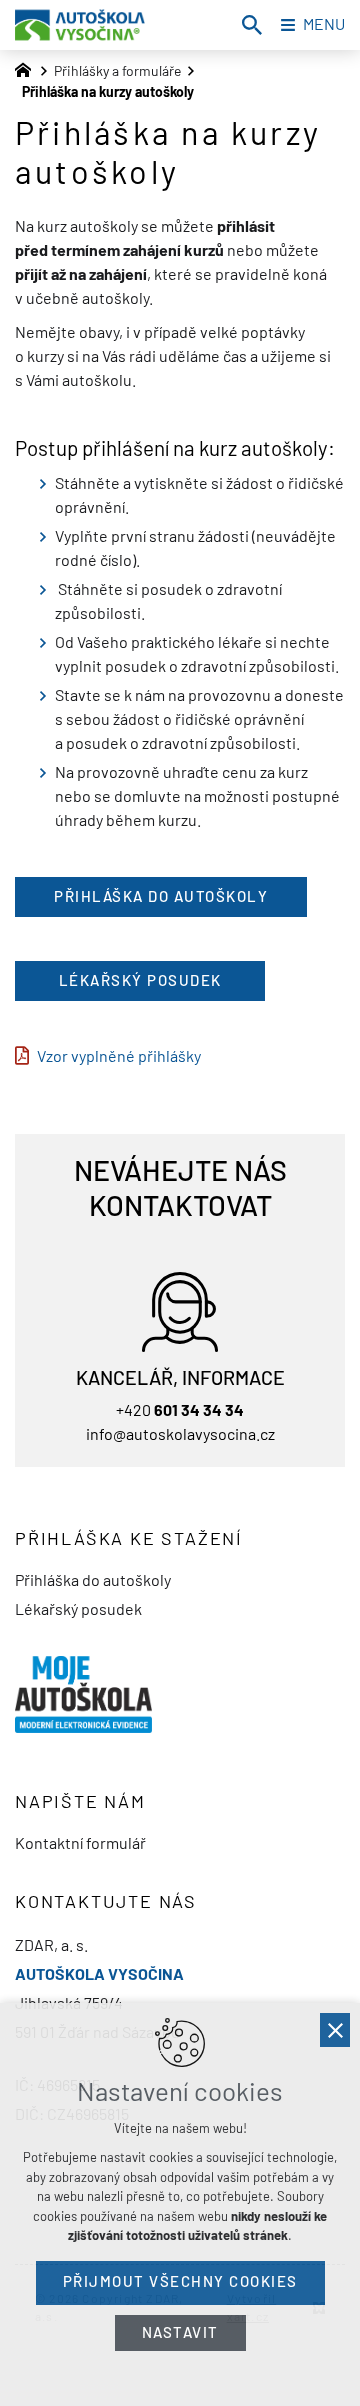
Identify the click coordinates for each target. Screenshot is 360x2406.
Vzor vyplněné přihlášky (119, 1057)
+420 (180, 1411)
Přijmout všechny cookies (180, 2281)
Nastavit (180, 2332)
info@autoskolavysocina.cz (180, 1435)
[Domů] (28, 68)
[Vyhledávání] (252, 25)
